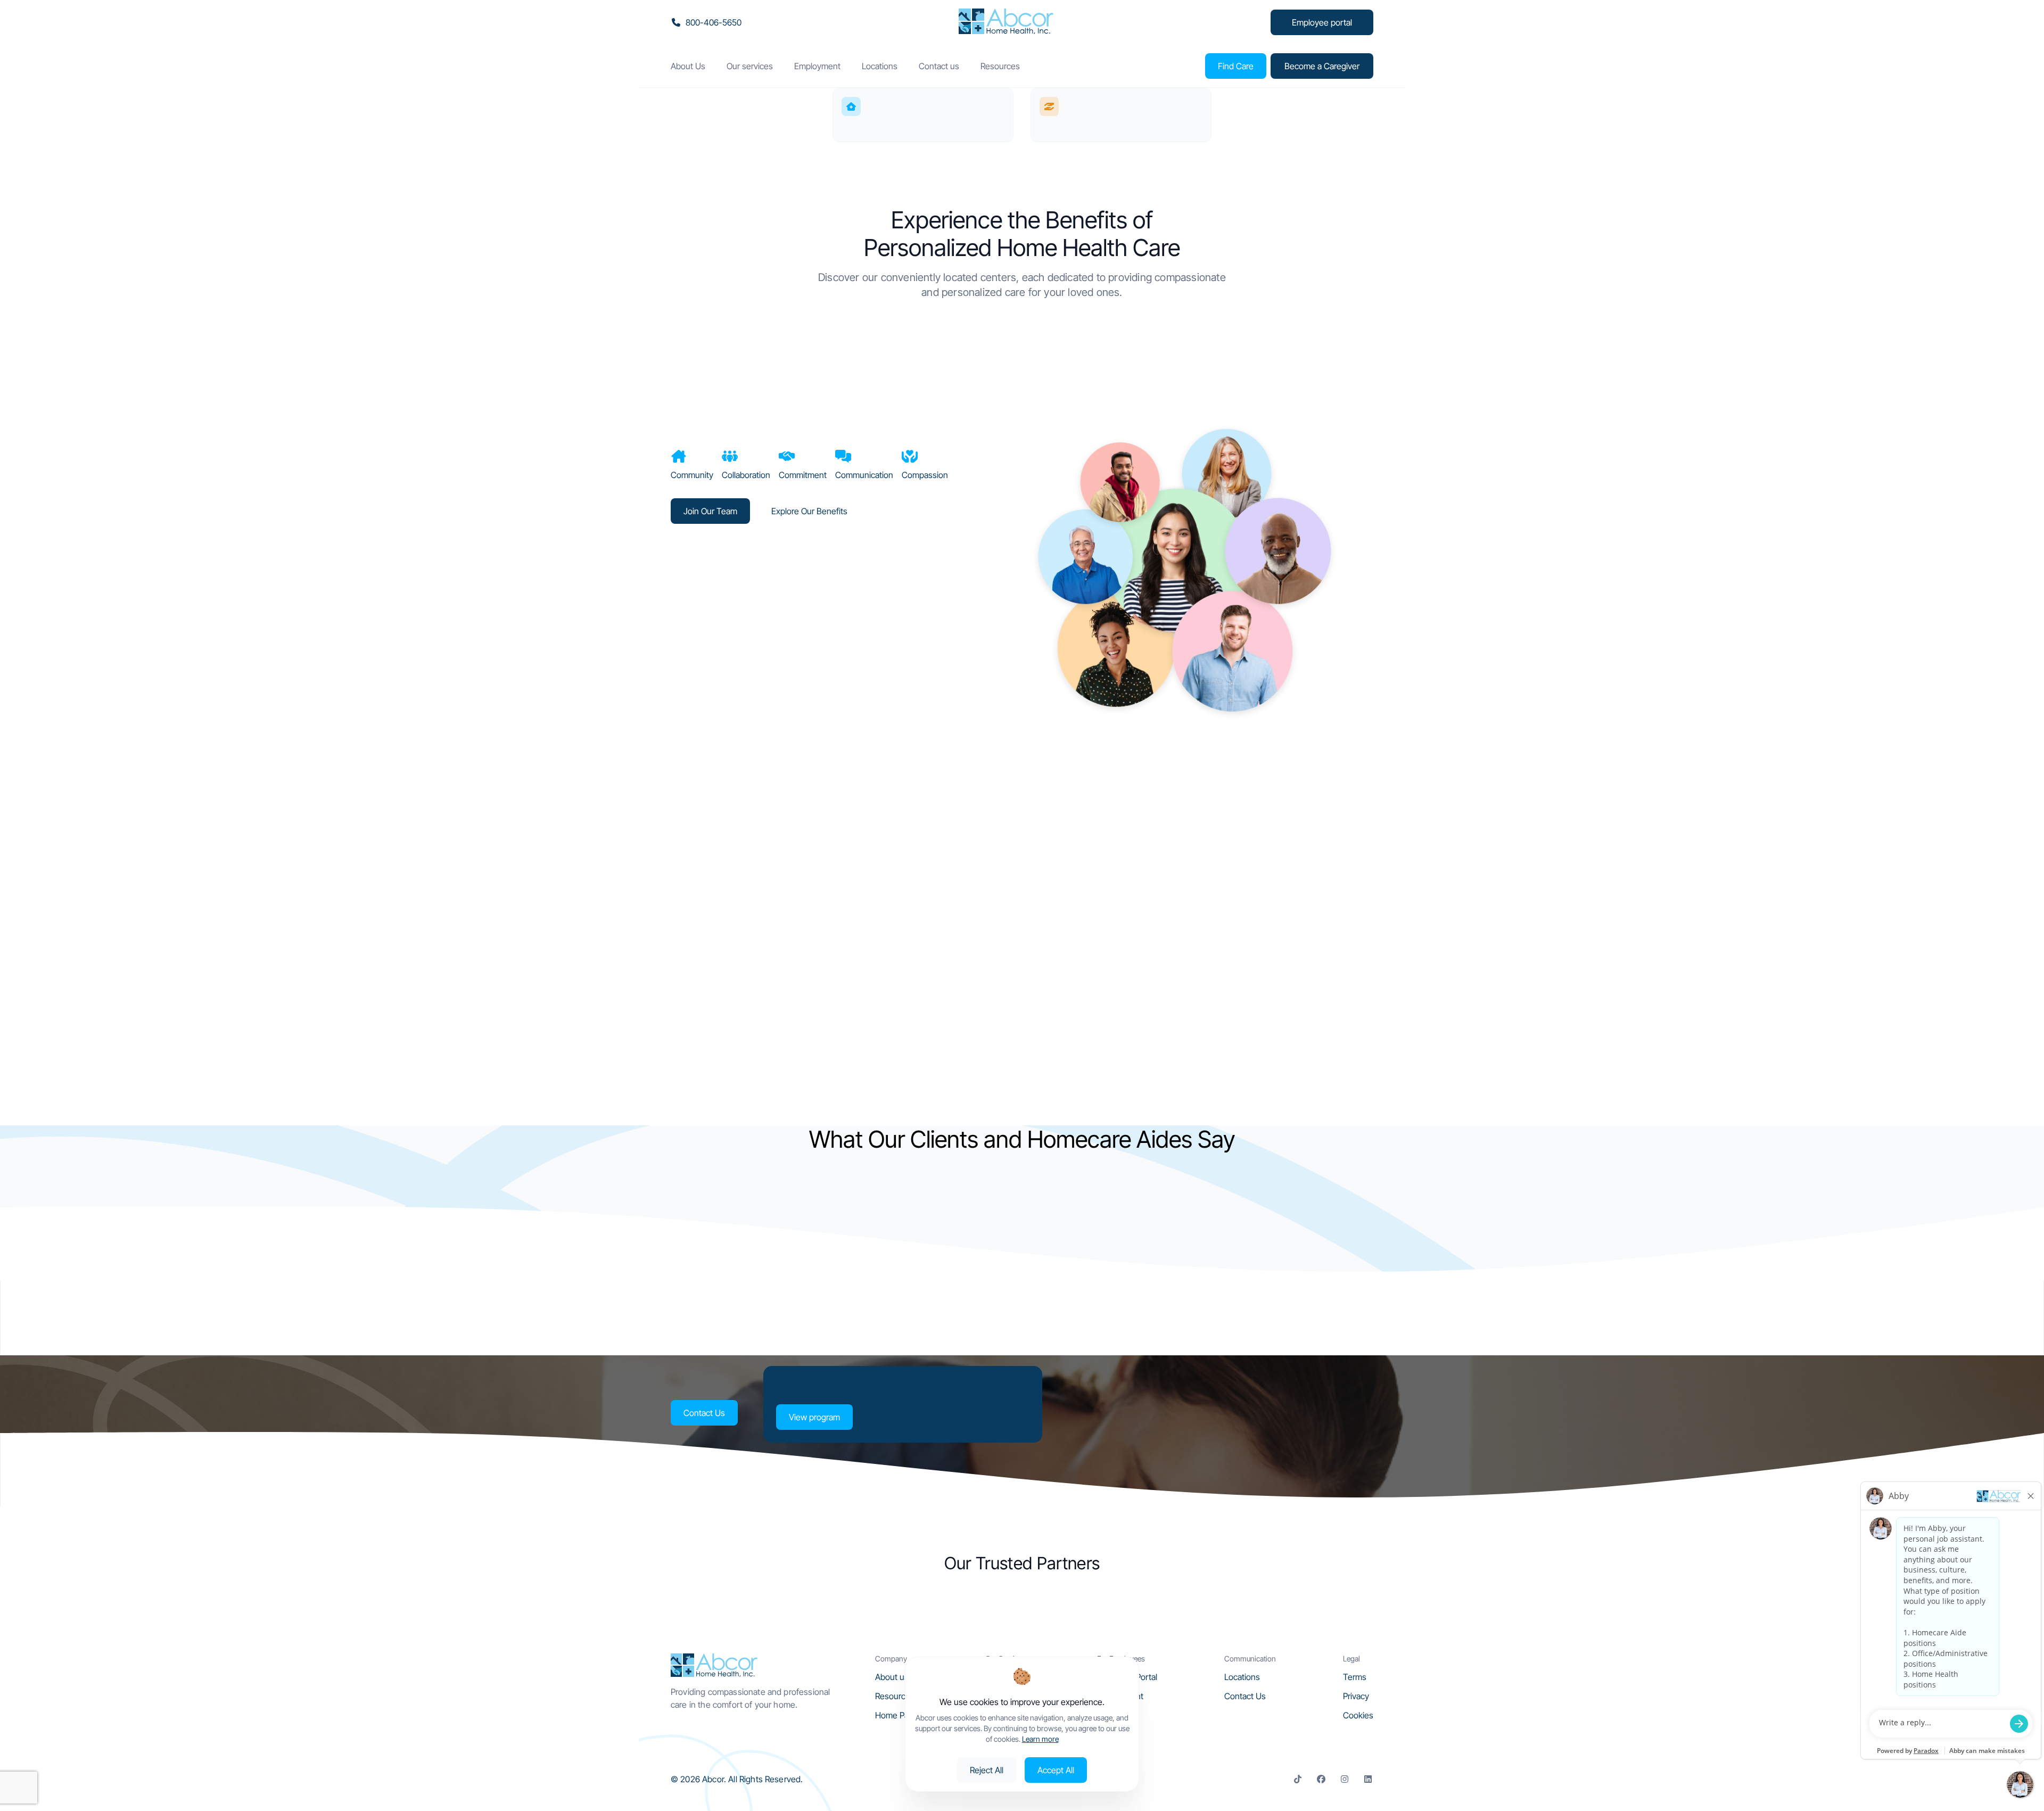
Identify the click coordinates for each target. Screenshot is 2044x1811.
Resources (1000, 66)
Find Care (1236, 66)
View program (814, 1417)
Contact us (939, 66)
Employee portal (1322, 22)
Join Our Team (710, 511)
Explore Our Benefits (809, 511)
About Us (688, 66)
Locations (880, 66)
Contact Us (704, 1413)
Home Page (897, 1715)
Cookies (1358, 1715)
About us (892, 1677)
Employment (817, 66)
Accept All (1056, 1770)
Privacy (1356, 1696)
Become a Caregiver (1322, 66)
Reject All (987, 1770)
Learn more (1040, 1739)
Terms (1355, 1677)
